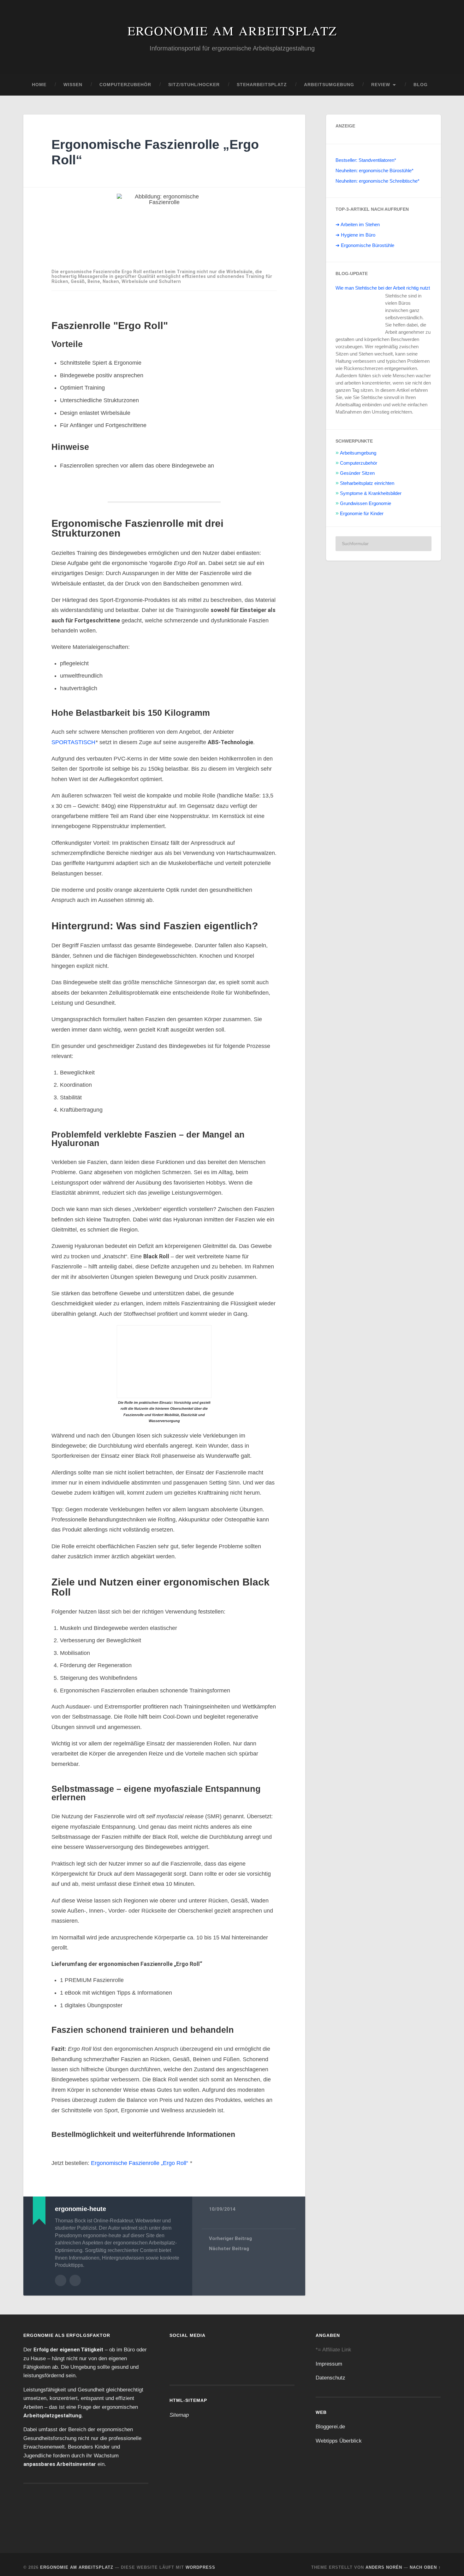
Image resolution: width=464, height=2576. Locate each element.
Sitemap (179, 2408)
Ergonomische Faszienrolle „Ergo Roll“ (141, 2157)
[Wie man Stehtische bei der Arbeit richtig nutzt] (359, 317)
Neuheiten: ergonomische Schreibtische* (378, 181)
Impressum (329, 2357)
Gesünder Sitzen (357, 486)
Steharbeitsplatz (262, 85)
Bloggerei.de (331, 2420)
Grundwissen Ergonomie (366, 517)
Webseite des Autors (75, 2274)
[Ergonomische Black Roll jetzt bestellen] (164, 1362)
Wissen (73, 85)
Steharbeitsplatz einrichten (368, 497)
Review (381, 85)
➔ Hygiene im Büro (355, 235)
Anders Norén (384, 2561)
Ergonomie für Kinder (362, 527)
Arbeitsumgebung (329, 85)
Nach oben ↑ (425, 2561)
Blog (421, 85)
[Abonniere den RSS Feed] (223, 2352)
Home (39, 85)
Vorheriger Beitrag (230, 2232)
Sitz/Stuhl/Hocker (194, 85)
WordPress (200, 2561)
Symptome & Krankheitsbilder (371, 507)
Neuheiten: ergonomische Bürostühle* (376, 171)
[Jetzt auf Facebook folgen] (180, 2352)
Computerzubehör (125, 85)
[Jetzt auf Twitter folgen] (201, 2352)
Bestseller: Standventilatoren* (367, 160)
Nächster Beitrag (229, 2243)
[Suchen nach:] (384, 557)
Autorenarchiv (61, 2274)
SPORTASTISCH (72, 742)
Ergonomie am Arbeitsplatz (232, 30)
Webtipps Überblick (338, 2434)
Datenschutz (331, 2372)
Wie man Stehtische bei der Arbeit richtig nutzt (378, 291)
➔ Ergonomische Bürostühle (366, 245)
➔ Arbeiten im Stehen (358, 225)
